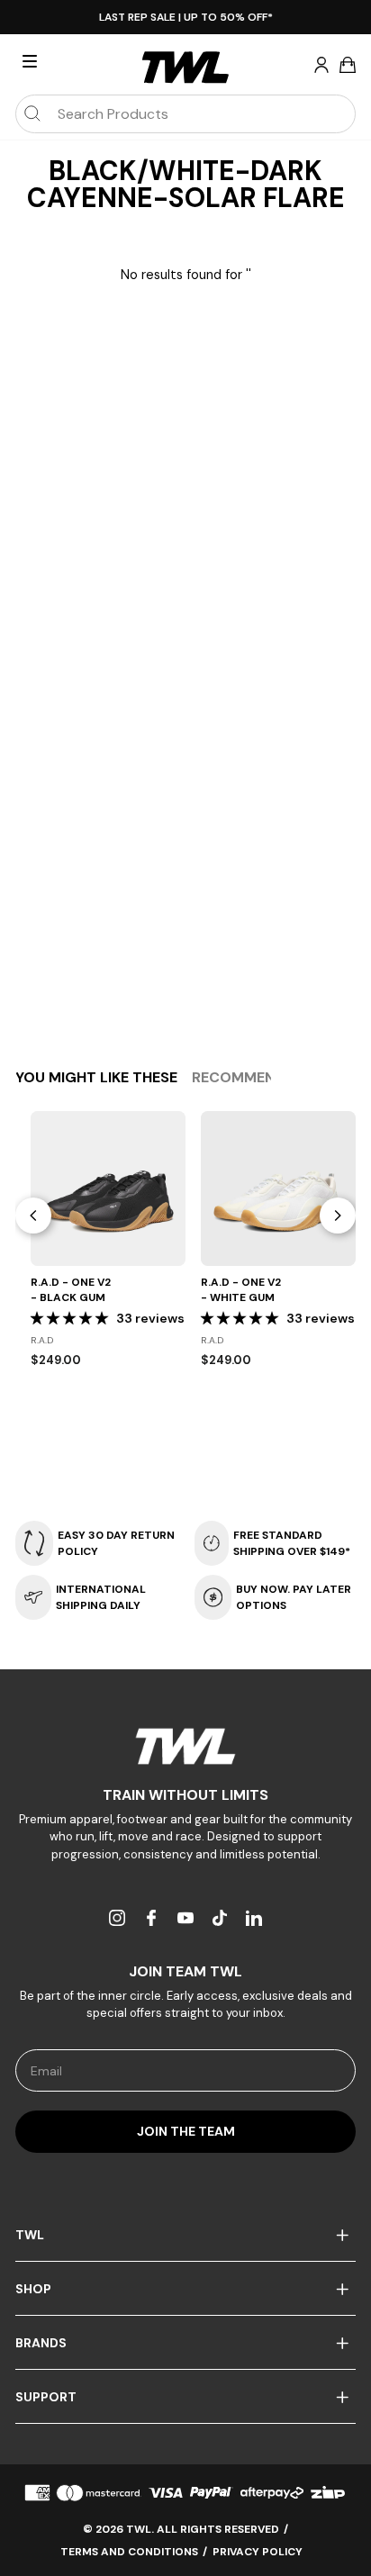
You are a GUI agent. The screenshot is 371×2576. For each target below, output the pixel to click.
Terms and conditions (129, 2552)
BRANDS (41, 2343)
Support (46, 2397)
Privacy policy (258, 2552)
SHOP (33, 2289)
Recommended (247, 1077)
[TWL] (185, 1746)
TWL (30, 2235)
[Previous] (33, 1216)
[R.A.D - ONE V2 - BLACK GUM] (108, 1189)
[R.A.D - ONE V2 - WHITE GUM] (278, 1189)
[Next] (338, 1216)
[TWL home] (185, 68)
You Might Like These (96, 1077)
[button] (71, 1318)
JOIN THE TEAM (186, 2131)
